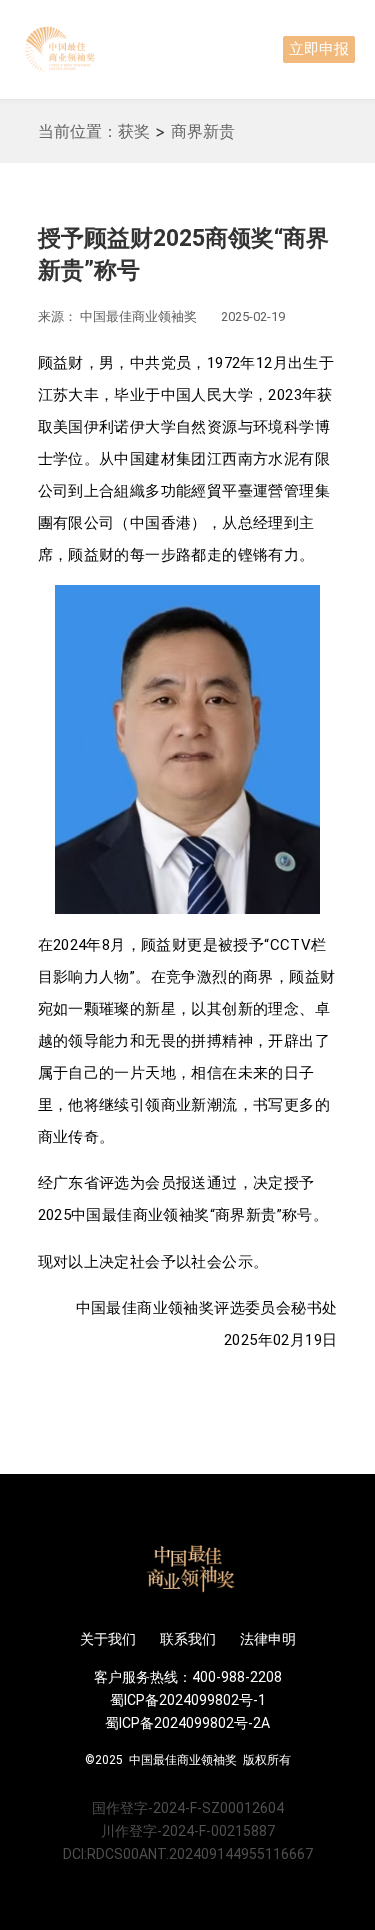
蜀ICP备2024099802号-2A (187, 1723)
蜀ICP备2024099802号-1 (188, 1700)
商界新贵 (203, 131)
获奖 (134, 131)
